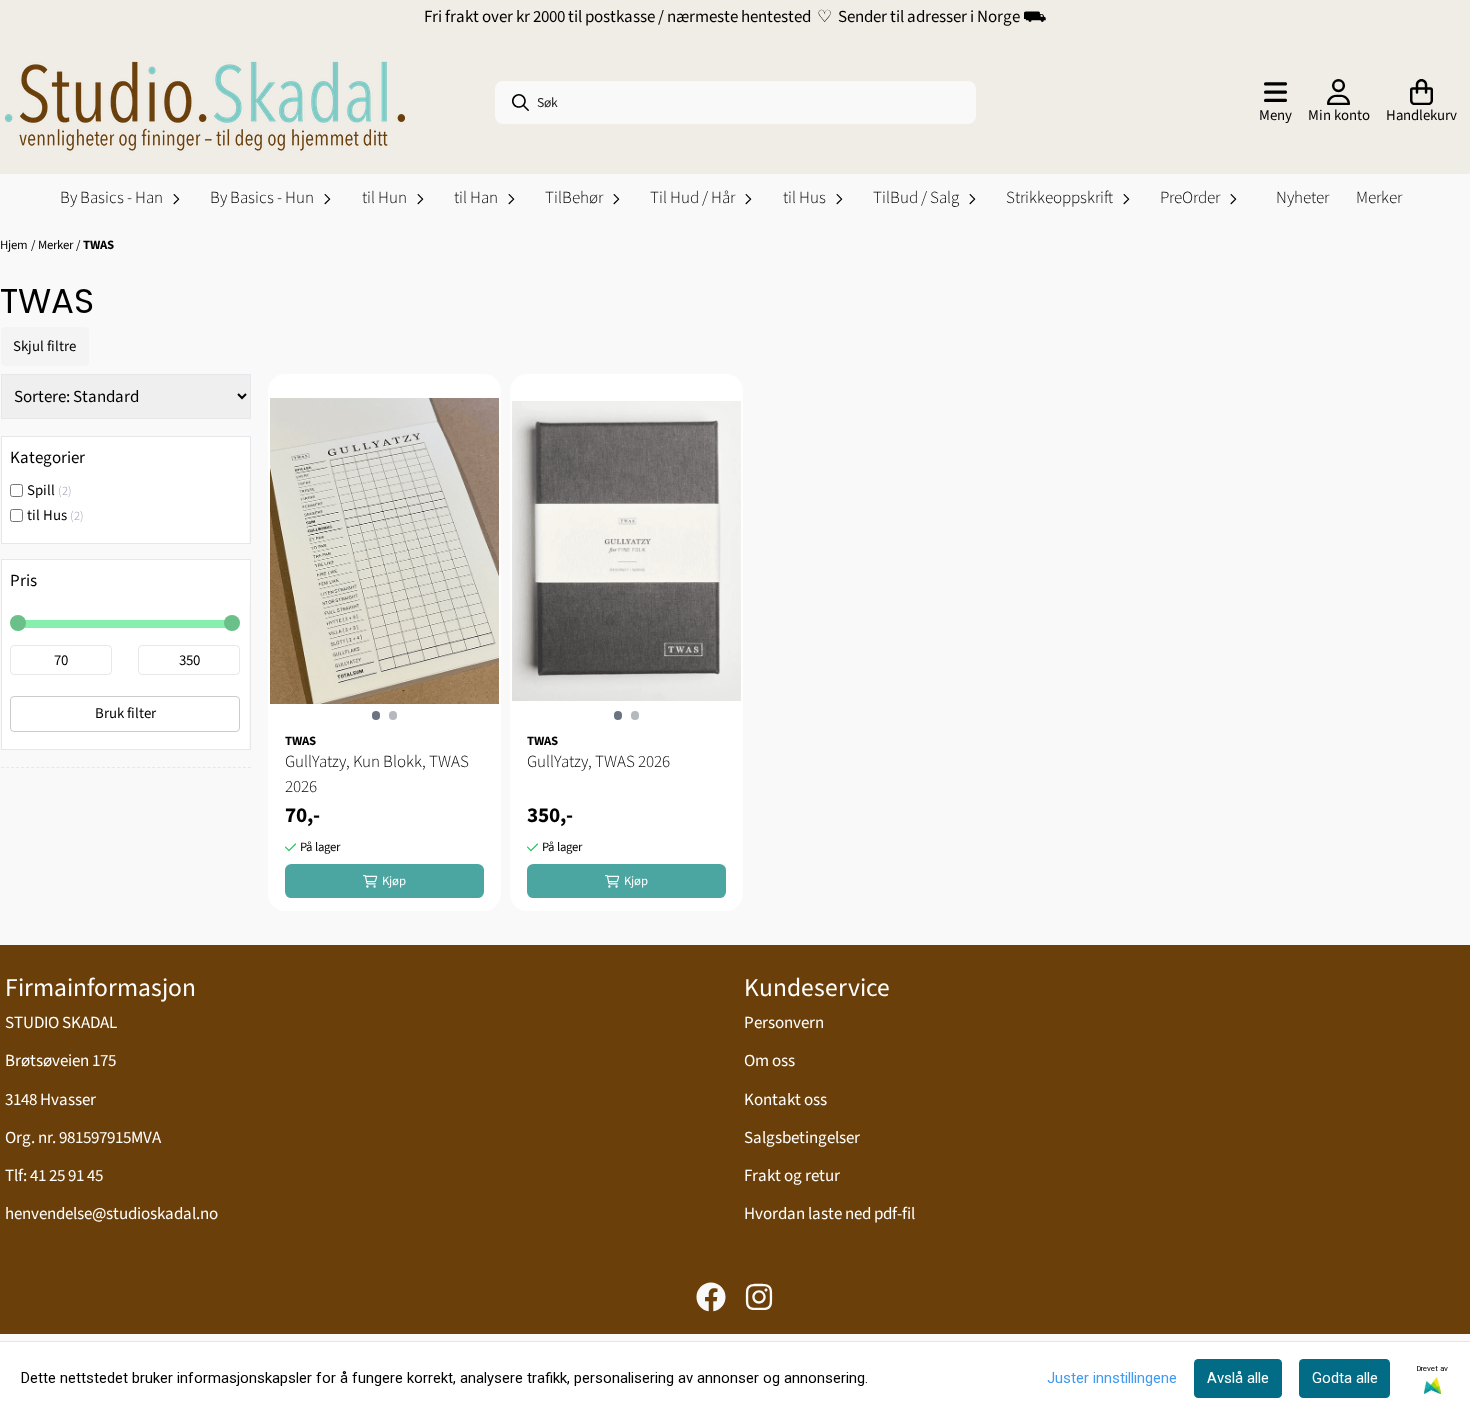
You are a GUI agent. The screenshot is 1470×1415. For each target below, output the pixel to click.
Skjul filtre (44, 346)
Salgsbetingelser (802, 1138)
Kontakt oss (785, 1100)
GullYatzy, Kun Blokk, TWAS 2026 (377, 775)
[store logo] (205, 103)
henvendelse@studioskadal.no (111, 1214)
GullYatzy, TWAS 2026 (598, 762)
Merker (1379, 198)
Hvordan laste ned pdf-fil (829, 1214)
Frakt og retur (792, 1176)
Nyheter (1302, 198)
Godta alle (1345, 1378)
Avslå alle (1238, 1378)
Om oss (769, 1061)
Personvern (784, 1023)
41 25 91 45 (66, 1176)
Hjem (14, 245)
